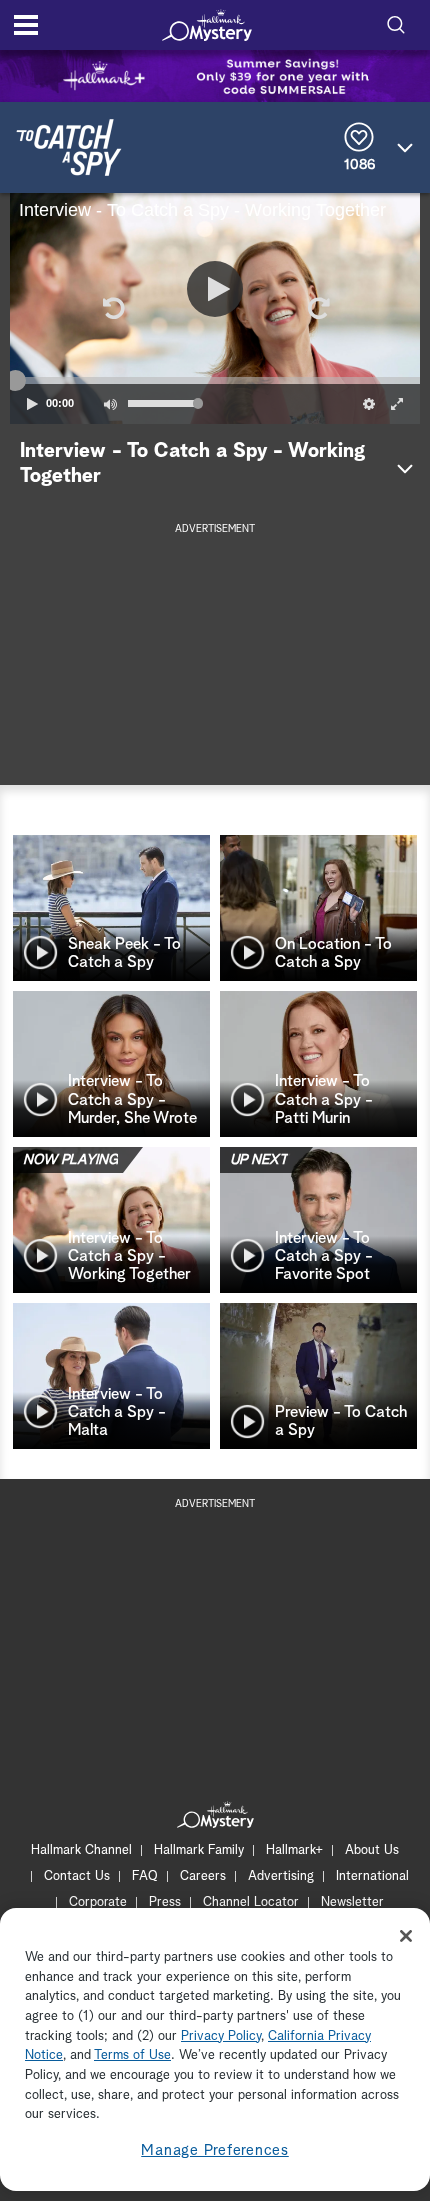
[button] (112, 308)
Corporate (98, 1902)
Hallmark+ (294, 1850)
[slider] (215, 380)
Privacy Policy (221, 2036)
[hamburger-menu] (26, 25)
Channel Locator (251, 1902)
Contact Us (77, 1876)
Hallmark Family (199, 1850)
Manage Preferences (215, 2150)
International (372, 1876)
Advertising (281, 1876)
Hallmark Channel (81, 1850)
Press (165, 1902)
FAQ (145, 1876)
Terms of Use (132, 2055)
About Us (372, 1850)
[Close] (406, 1936)
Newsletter (352, 1902)
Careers (203, 1876)
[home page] (207, 25)
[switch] (110, 404)
